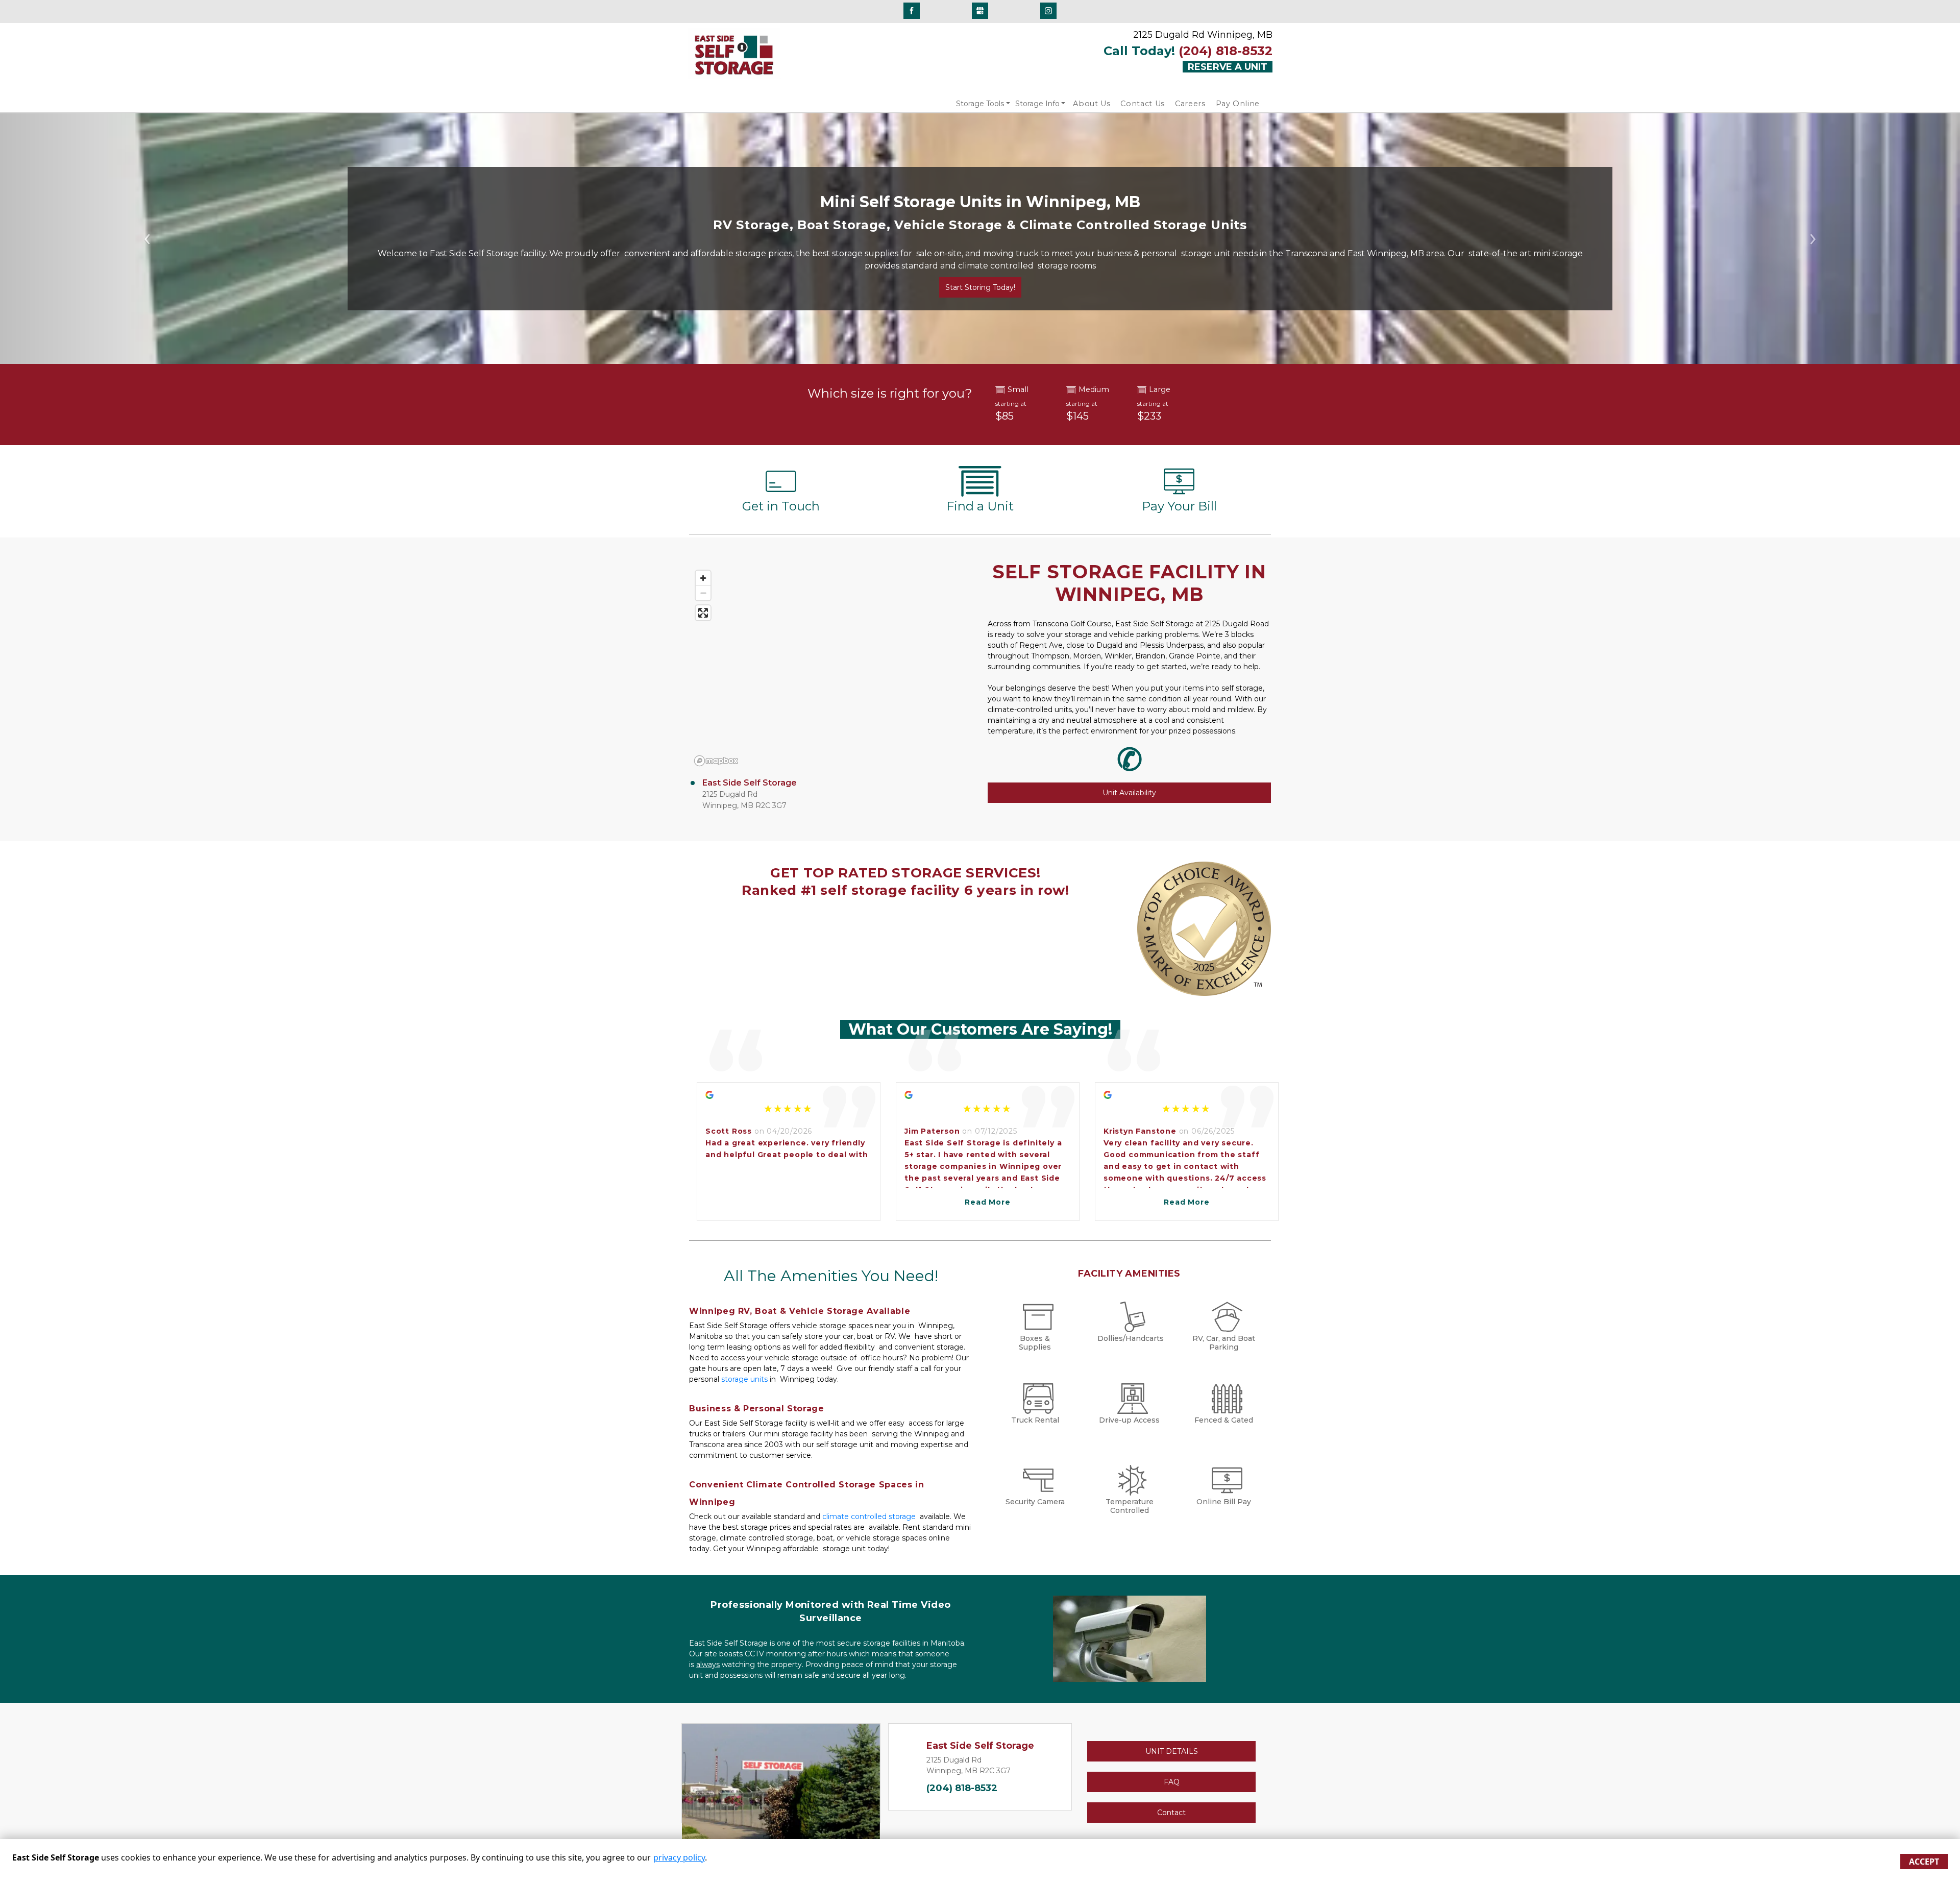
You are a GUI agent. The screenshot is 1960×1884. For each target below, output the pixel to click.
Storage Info (1037, 104)
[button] (147, 239)
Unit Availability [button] (1129, 793)
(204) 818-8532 (962, 1788)
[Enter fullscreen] (703, 613)
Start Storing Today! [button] (980, 287)
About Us (1092, 104)
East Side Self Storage (750, 783)
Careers (1190, 104)
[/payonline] (1179, 492)
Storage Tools (980, 104)
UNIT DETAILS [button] (1172, 1751)
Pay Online (1238, 104)
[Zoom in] (703, 578)
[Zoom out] (703, 593)
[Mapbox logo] (716, 761)
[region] (831, 668)
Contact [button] (1171, 1813)
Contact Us (1143, 104)
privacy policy (679, 1857)
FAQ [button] (1172, 1782)
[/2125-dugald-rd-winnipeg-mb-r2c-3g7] (980, 492)
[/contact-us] (781, 492)
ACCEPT (1924, 1862)
